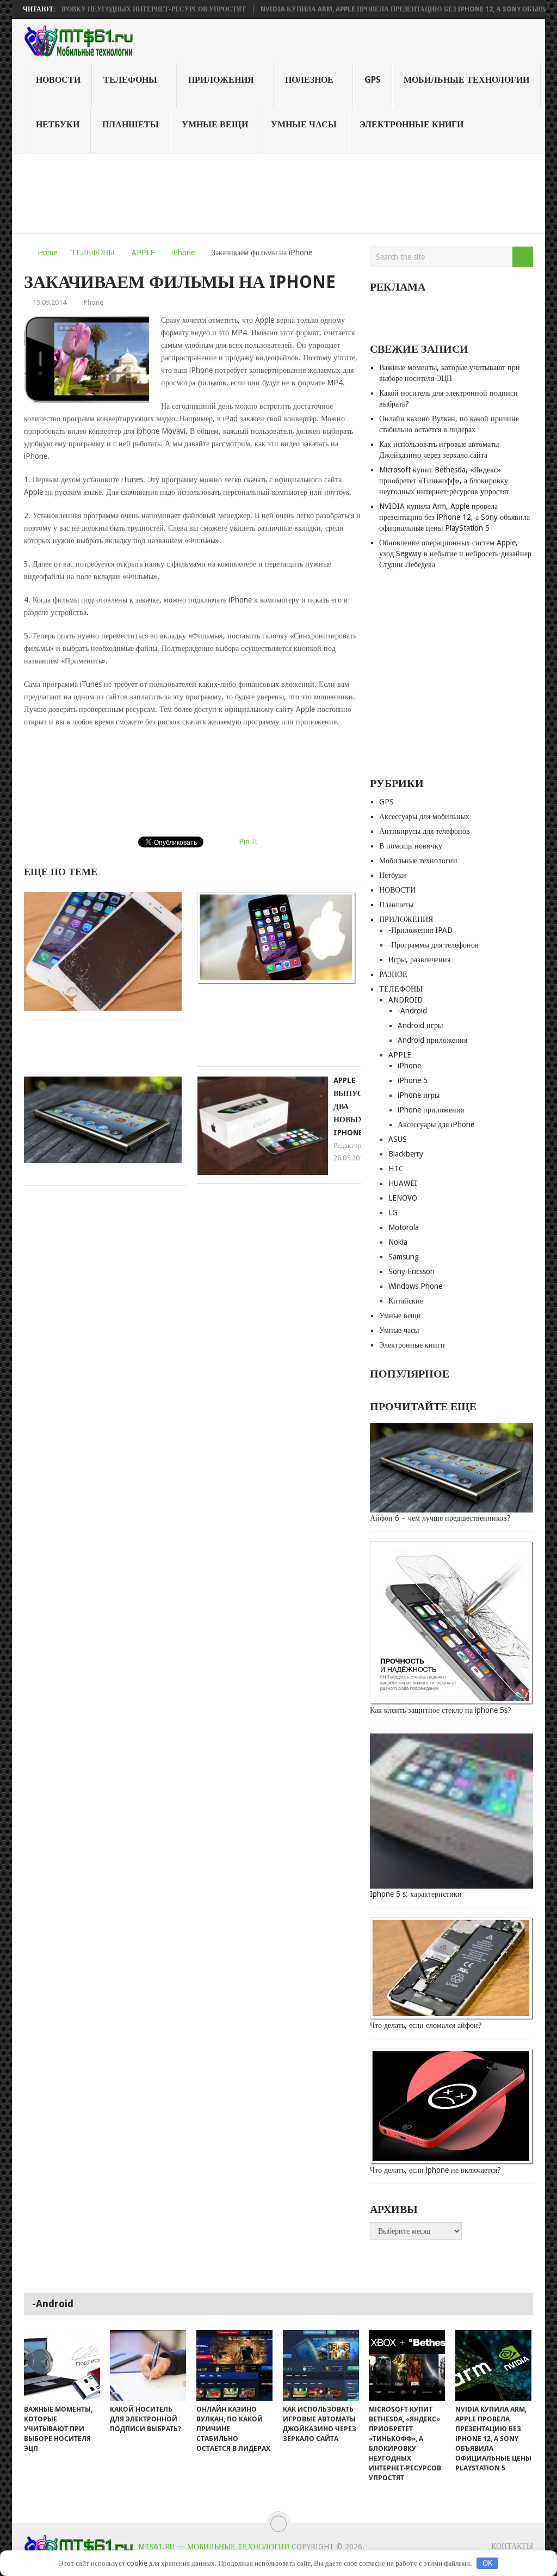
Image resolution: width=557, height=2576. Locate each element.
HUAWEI (403, 1183)
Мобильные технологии (466, 80)
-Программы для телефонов (434, 945)
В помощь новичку (411, 846)
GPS (373, 80)
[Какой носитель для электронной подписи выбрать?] (148, 2365)
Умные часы (304, 124)
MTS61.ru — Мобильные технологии (214, 2547)
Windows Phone (415, 1286)
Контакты (512, 2546)
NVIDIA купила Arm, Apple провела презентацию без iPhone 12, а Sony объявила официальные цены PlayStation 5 (454, 517)
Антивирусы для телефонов (425, 831)
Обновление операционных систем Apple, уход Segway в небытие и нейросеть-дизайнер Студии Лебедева (455, 554)
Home (47, 253)
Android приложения (432, 1040)
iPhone (183, 253)
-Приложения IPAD (420, 930)
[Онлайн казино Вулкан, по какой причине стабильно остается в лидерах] (234, 2365)
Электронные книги (411, 124)
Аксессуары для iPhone (436, 1124)
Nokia (398, 1242)
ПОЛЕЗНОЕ (309, 80)
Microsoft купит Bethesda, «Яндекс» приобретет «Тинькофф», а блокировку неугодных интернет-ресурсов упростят (444, 481)
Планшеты (131, 124)
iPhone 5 (413, 1080)
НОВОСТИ (58, 80)
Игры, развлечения (419, 960)
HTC (396, 1169)
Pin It (248, 841)
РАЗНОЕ (393, 974)
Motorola (404, 1227)
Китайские (406, 1301)
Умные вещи (215, 124)
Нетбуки (58, 124)
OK (488, 2563)
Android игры (420, 1025)
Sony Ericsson (411, 1271)
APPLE (143, 253)
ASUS (398, 1139)
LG (393, 1213)
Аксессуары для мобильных (424, 816)
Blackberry (406, 1154)
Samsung (404, 1257)
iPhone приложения (431, 1110)
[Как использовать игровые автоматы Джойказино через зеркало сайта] (321, 2365)
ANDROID (406, 1000)
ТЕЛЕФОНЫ (130, 80)
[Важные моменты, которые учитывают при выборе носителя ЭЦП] (62, 2365)
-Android (412, 1011)
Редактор (348, 1145)
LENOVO (403, 1198)
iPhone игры (419, 1095)
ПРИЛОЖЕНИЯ (221, 80)
